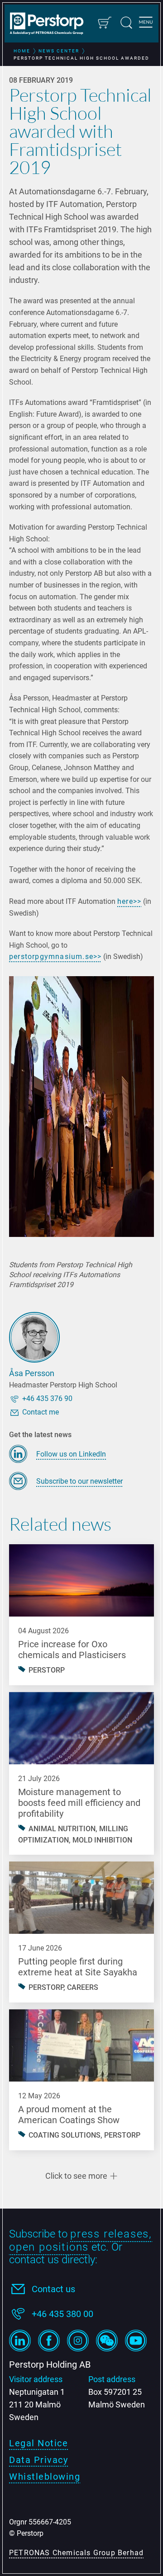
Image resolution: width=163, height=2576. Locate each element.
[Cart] (104, 23)
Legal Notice (38, 2443)
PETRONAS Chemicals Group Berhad (76, 2553)
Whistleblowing (45, 2477)
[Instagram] (78, 2341)
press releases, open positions (81, 2240)
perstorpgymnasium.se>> (55, 957)
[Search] (126, 23)
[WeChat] (107, 2341)
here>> (129, 901)
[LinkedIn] (20, 2341)
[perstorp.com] (51, 24)
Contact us (53, 2289)
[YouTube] (136, 2341)
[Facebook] (49, 2341)
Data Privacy (38, 2460)
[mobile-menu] (146, 24)
